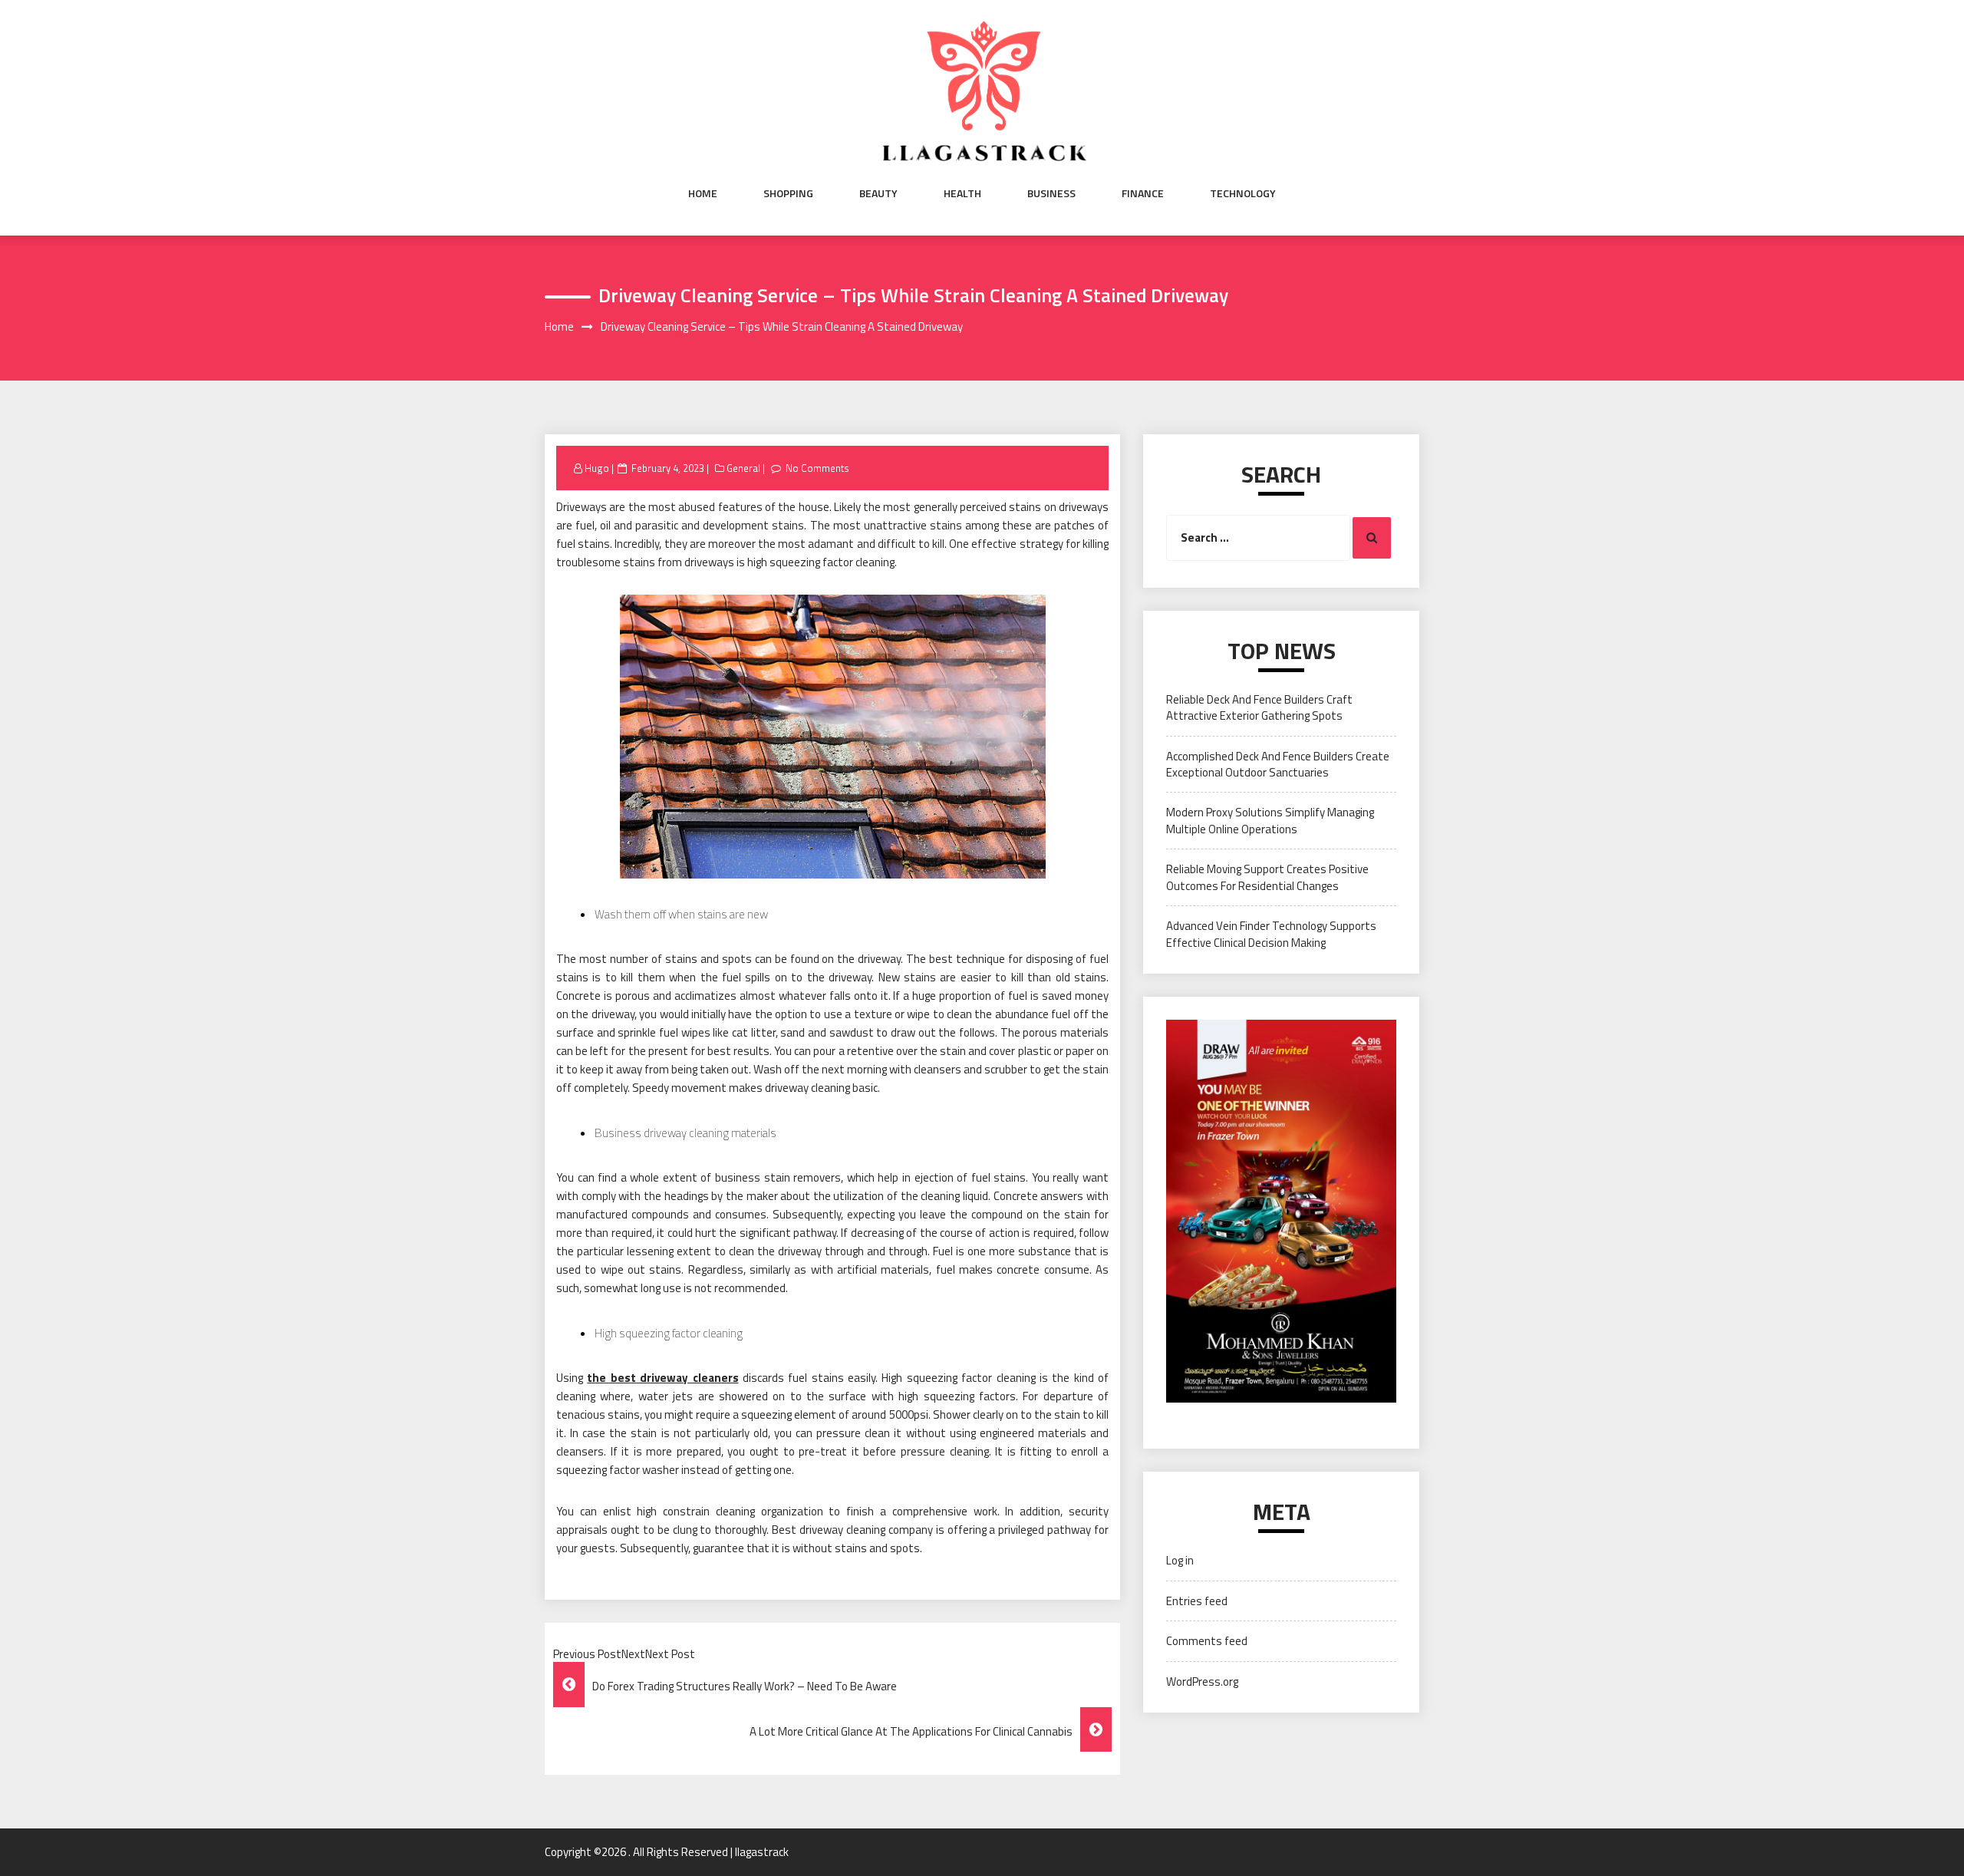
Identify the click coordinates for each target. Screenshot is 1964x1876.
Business (1051, 193)
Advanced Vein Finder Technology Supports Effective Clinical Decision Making (1271, 934)
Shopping (788, 193)
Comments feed (1207, 1641)
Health (962, 193)
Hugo (597, 468)
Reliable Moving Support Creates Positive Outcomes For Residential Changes (1267, 877)
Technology (1243, 193)
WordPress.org (1202, 1681)
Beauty (878, 193)
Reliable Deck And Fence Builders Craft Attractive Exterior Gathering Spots (1259, 707)
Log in (1180, 1560)
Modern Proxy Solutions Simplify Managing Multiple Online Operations (1270, 820)
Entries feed (1197, 1601)
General (743, 468)
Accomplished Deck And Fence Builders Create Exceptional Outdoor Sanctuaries (1278, 764)
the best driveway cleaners (662, 1378)
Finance (1143, 193)
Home (703, 193)
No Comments (817, 468)
